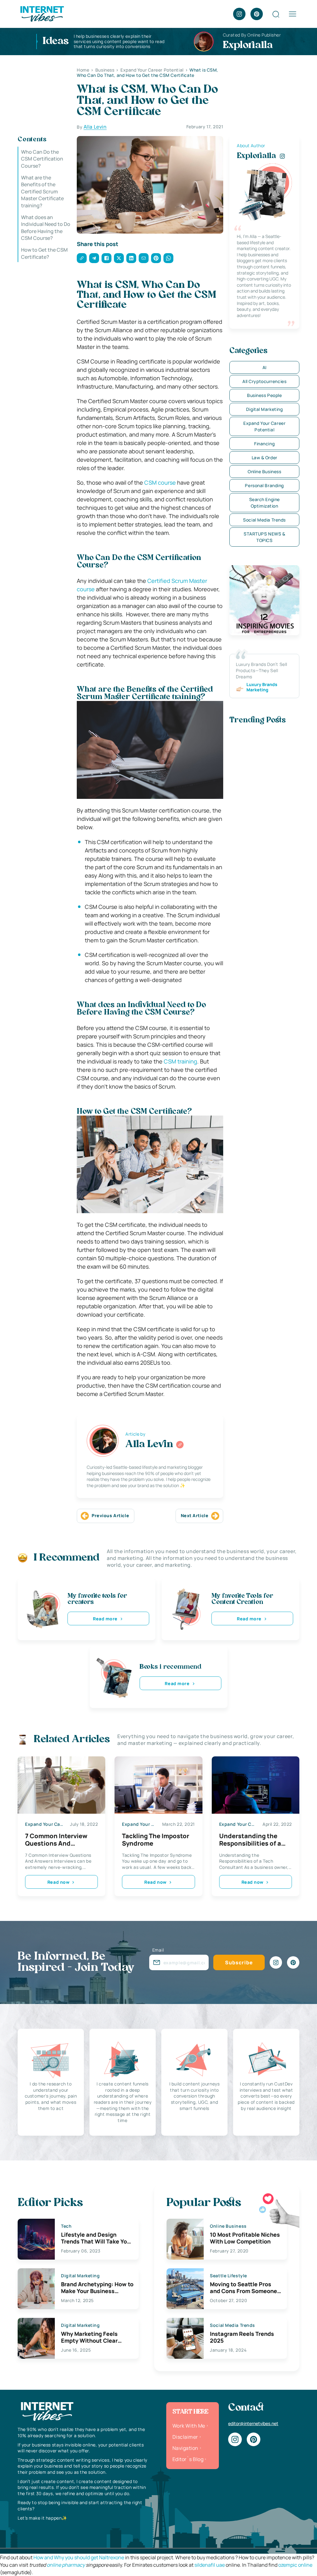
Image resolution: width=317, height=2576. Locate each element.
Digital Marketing (265, 409)
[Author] (180, 1445)
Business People (264, 395)
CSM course (160, 482)
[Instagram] (239, 14)
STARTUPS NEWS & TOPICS (264, 537)
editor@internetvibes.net (253, 2423)
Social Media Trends (264, 520)
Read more (105, 1619)
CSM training (180, 1061)
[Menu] (293, 14)
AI (265, 367)
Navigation (185, 2448)
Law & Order (265, 458)
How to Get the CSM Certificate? (44, 253)
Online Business (264, 471)
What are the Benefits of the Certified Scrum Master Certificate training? (42, 192)
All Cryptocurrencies (264, 381)
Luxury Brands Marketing (262, 687)
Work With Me (189, 2426)
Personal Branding (264, 485)
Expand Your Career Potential (264, 426)
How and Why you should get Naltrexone (79, 2557)
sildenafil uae (210, 2565)
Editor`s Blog (188, 2459)
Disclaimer (185, 2437)
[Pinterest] (257, 14)
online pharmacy (66, 2565)
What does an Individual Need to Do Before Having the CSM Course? (46, 228)
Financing (264, 444)
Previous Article (110, 1515)
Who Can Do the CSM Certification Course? (42, 159)
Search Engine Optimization (265, 503)
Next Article (195, 1515)
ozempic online (295, 2565)
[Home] (42, 13)
